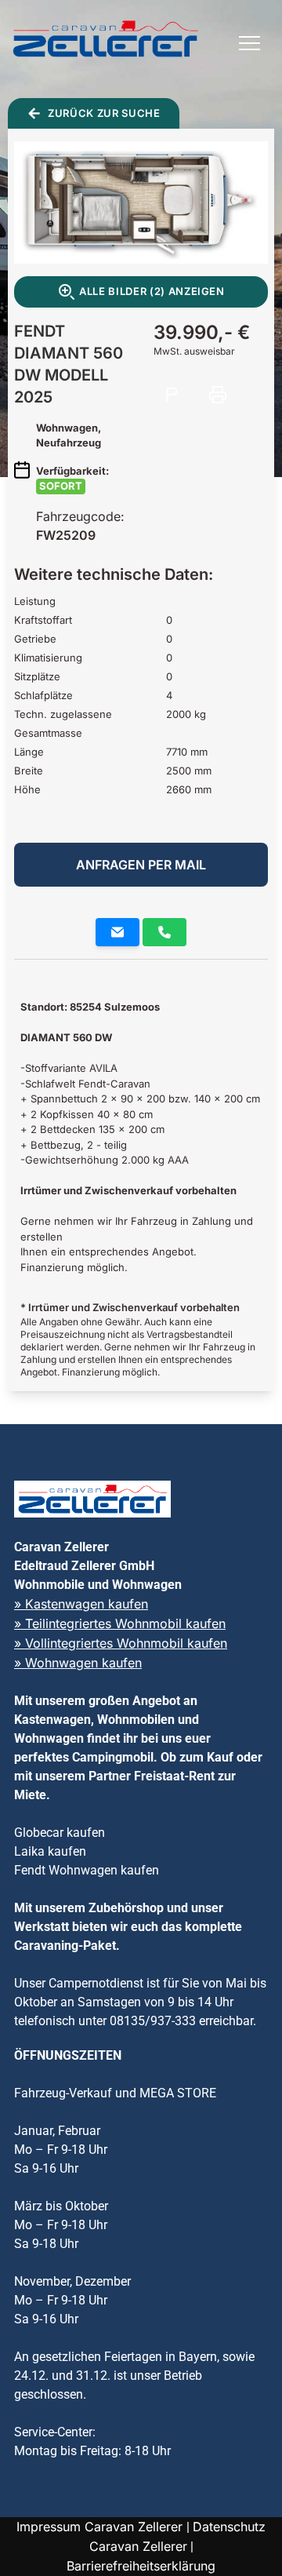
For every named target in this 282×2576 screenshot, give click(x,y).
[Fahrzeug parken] (172, 395)
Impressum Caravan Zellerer (101, 2527)
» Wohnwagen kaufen (78, 1663)
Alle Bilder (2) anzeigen (152, 291)
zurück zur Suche (104, 113)
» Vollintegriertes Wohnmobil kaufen (121, 1643)
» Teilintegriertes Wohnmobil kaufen (120, 1623)
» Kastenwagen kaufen (81, 1604)
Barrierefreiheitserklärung (141, 2566)
